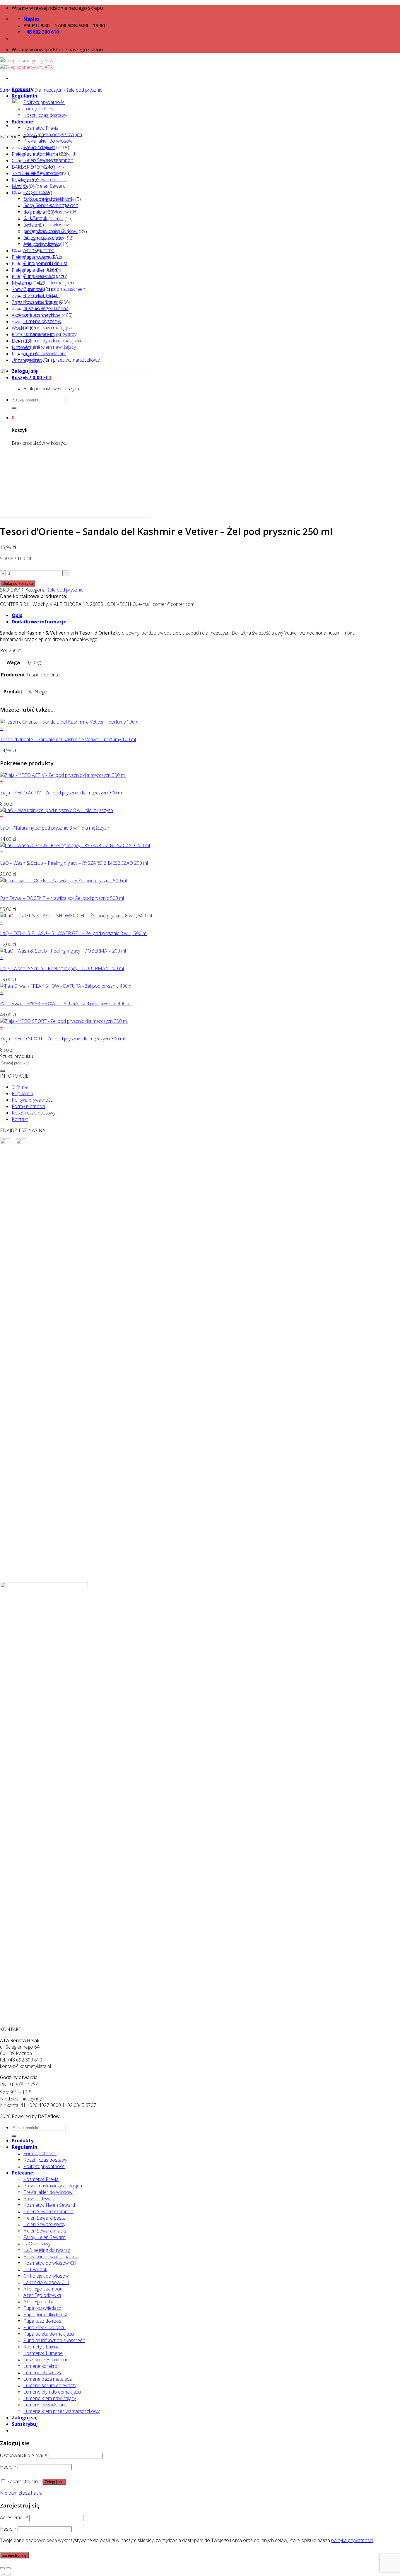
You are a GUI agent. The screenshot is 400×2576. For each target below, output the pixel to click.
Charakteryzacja (28, 160)
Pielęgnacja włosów (32, 276)
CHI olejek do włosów (46, 225)
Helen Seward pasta (45, 2218)
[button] (185, 728)
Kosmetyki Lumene (43, 2353)
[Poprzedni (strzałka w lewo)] (2, 2575)
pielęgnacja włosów (44, 238)
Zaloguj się (54, 2482)
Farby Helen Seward (45, 186)
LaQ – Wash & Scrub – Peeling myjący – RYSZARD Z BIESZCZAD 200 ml (74, 863)
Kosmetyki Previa (41, 128)
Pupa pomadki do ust (45, 2315)
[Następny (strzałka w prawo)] (8, 2575)
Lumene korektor (41, 2366)
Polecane (22, 2173)
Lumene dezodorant (45, 353)
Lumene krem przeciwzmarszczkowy (61, 360)
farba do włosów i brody (49, 199)
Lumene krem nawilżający (50, 347)
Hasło (8, 2467)
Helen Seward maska (45, 180)
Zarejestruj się (14, 2555)
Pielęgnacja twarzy (31, 257)
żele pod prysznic (84, 90)
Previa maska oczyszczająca (53, 134)
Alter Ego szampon (43, 2289)
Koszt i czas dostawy (45, 115)
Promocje (22, 354)
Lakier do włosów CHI (46, 2282)
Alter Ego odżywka (42, 2295)
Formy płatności (28, 1106)
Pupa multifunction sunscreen (54, 289)
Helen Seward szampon (48, 2211)
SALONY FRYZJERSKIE (35, 173)
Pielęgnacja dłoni (29, 270)
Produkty (23, 2141)
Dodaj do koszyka (18, 583)
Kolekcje (20, 180)
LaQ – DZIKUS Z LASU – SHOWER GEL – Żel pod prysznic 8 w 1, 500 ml (74, 933)
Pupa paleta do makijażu (49, 283)
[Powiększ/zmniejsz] (8, 2568)
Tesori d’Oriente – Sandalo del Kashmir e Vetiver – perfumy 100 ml (68, 739)
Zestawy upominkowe (34, 148)
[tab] (192, 615)
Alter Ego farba (39, 2302)
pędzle (30, 225)
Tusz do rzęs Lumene (46, 2360)
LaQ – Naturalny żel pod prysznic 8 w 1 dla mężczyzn (55, 828)
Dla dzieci (22, 251)
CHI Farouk (35, 2269)
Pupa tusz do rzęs (42, 2321)
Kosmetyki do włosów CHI (51, 2263)
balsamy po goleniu (43, 218)
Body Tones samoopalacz (51, 2257)
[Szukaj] (2, 1071)
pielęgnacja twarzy (42, 206)
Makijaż (19, 186)
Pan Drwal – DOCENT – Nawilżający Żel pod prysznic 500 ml (62, 898)
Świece (19, 322)
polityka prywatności (352, 2540)
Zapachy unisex (28, 309)
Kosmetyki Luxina (41, 2347)
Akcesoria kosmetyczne (36, 315)
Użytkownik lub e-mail (24, 2455)
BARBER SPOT (27, 167)
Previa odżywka (39, 2199)
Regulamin (24, 96)
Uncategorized (27, 360)
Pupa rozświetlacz (42, 2308)
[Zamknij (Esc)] (2, 2568)
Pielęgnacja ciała (29, 264)
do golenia (34, 212)
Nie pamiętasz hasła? (22, 2493)
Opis (17, 615)
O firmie (20, 1087)
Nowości (21, 347)
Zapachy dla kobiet (31, 296)
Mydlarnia (22, 283)
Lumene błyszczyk (42, 321)
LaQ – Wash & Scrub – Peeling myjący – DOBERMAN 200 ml (62, 968)
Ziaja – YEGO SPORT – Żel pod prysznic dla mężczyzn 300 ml (62, 1039)
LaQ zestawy (37, 2244)
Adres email (14, 2517)
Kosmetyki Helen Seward (49, 2205)
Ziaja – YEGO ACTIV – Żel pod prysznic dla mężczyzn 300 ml (61, 793)
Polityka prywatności (44, 102)
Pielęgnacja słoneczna (35, 154)
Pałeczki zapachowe (33, 334)
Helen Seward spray (44, 2224)
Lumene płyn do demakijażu (52, 341)
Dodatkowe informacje (39, 622)
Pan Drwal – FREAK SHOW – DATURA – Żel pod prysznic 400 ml (66, 1004)
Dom (17, 341)
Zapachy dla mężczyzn (35, 302)
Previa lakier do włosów (48, 141)
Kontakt (20, 1119)
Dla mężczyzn (48, 90)
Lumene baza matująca (48, 328)
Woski (18, 328)
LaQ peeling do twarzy (47, 2250)
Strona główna (15, 90)
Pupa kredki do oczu (45, 2327)
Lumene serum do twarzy (50, 2385)
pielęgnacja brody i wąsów (51, 231)
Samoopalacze (27, 289)
